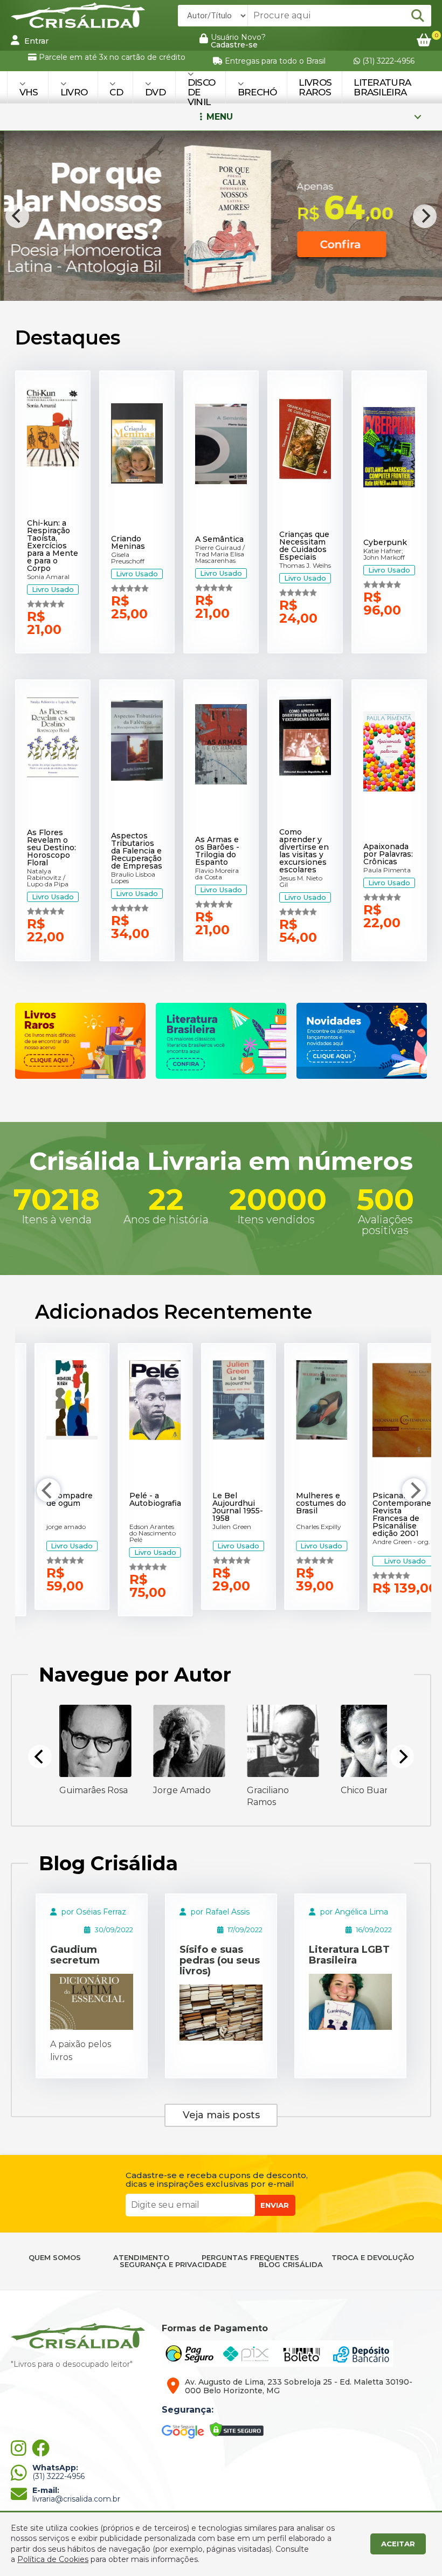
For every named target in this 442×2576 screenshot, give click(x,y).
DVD (155, 92)
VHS (29, 92)
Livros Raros (315, 87)
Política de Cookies (53, 2559)
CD (116, 92)
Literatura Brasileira (382, 87)
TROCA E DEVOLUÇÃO (373, 2258)
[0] (424, 41)
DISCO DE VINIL (202, 92)
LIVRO (74, 92)
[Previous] (17, 216)
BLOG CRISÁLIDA (291, 2265)
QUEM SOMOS (55, 2258)
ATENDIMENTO (141, 2258)
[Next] (425, 216)
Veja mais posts (221, 2115)
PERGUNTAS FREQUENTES (250, 2258)
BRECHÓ (257, 92)
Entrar (35, 41)
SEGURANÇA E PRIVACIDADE (173, 2265)
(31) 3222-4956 (387, 61)
